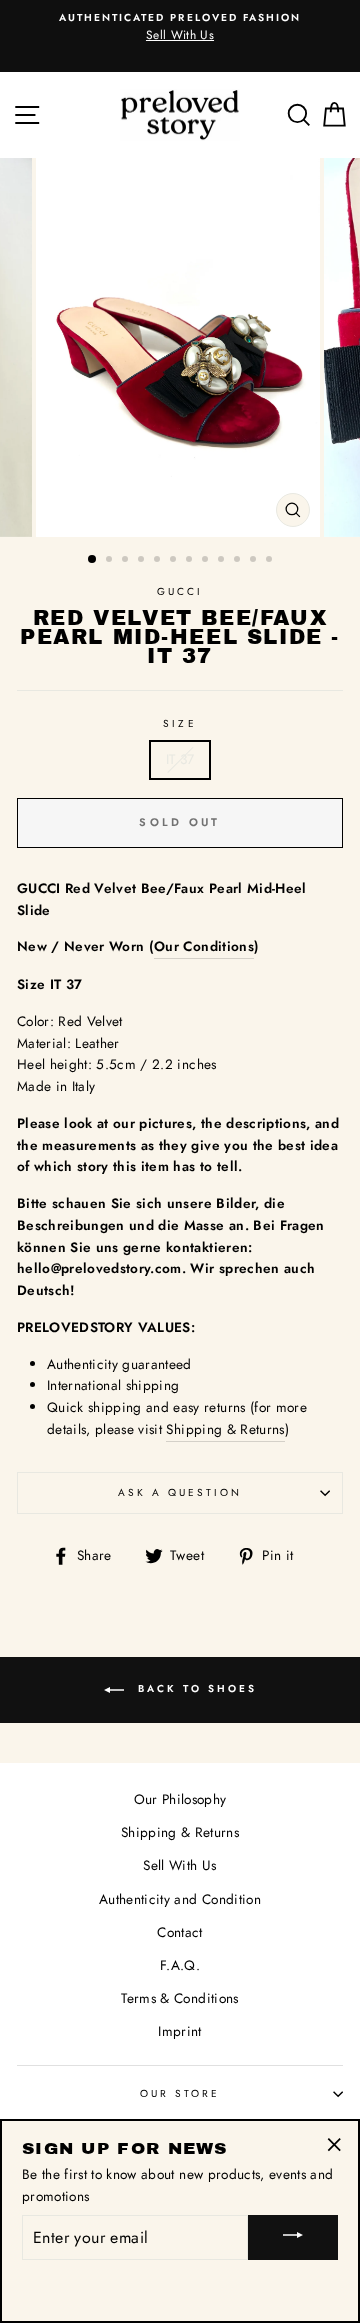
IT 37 (180, 759)
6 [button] (175, 561)
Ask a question (180, 1492)
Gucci (180, 591)
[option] (180, 347)
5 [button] (159, 561)
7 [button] (191, 561)
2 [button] (111, 561)
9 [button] (223, 561)
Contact (179, 1932)
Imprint (179, 2031)
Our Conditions (204, 946)
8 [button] (207, 561)
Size (179, 723)
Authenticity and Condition (180, 1899)
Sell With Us (179, 1865)
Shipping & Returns (225, 1429)
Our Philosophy (180, 1799)
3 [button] (127, 561)
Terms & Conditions (179, 1998)
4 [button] (143, 561)
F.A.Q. (180, 1965)
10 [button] (239, 561)
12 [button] (271, 561)
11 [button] (255, 561)
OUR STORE (180, 2093)
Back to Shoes (194, 1688)
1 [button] (93, 560)
